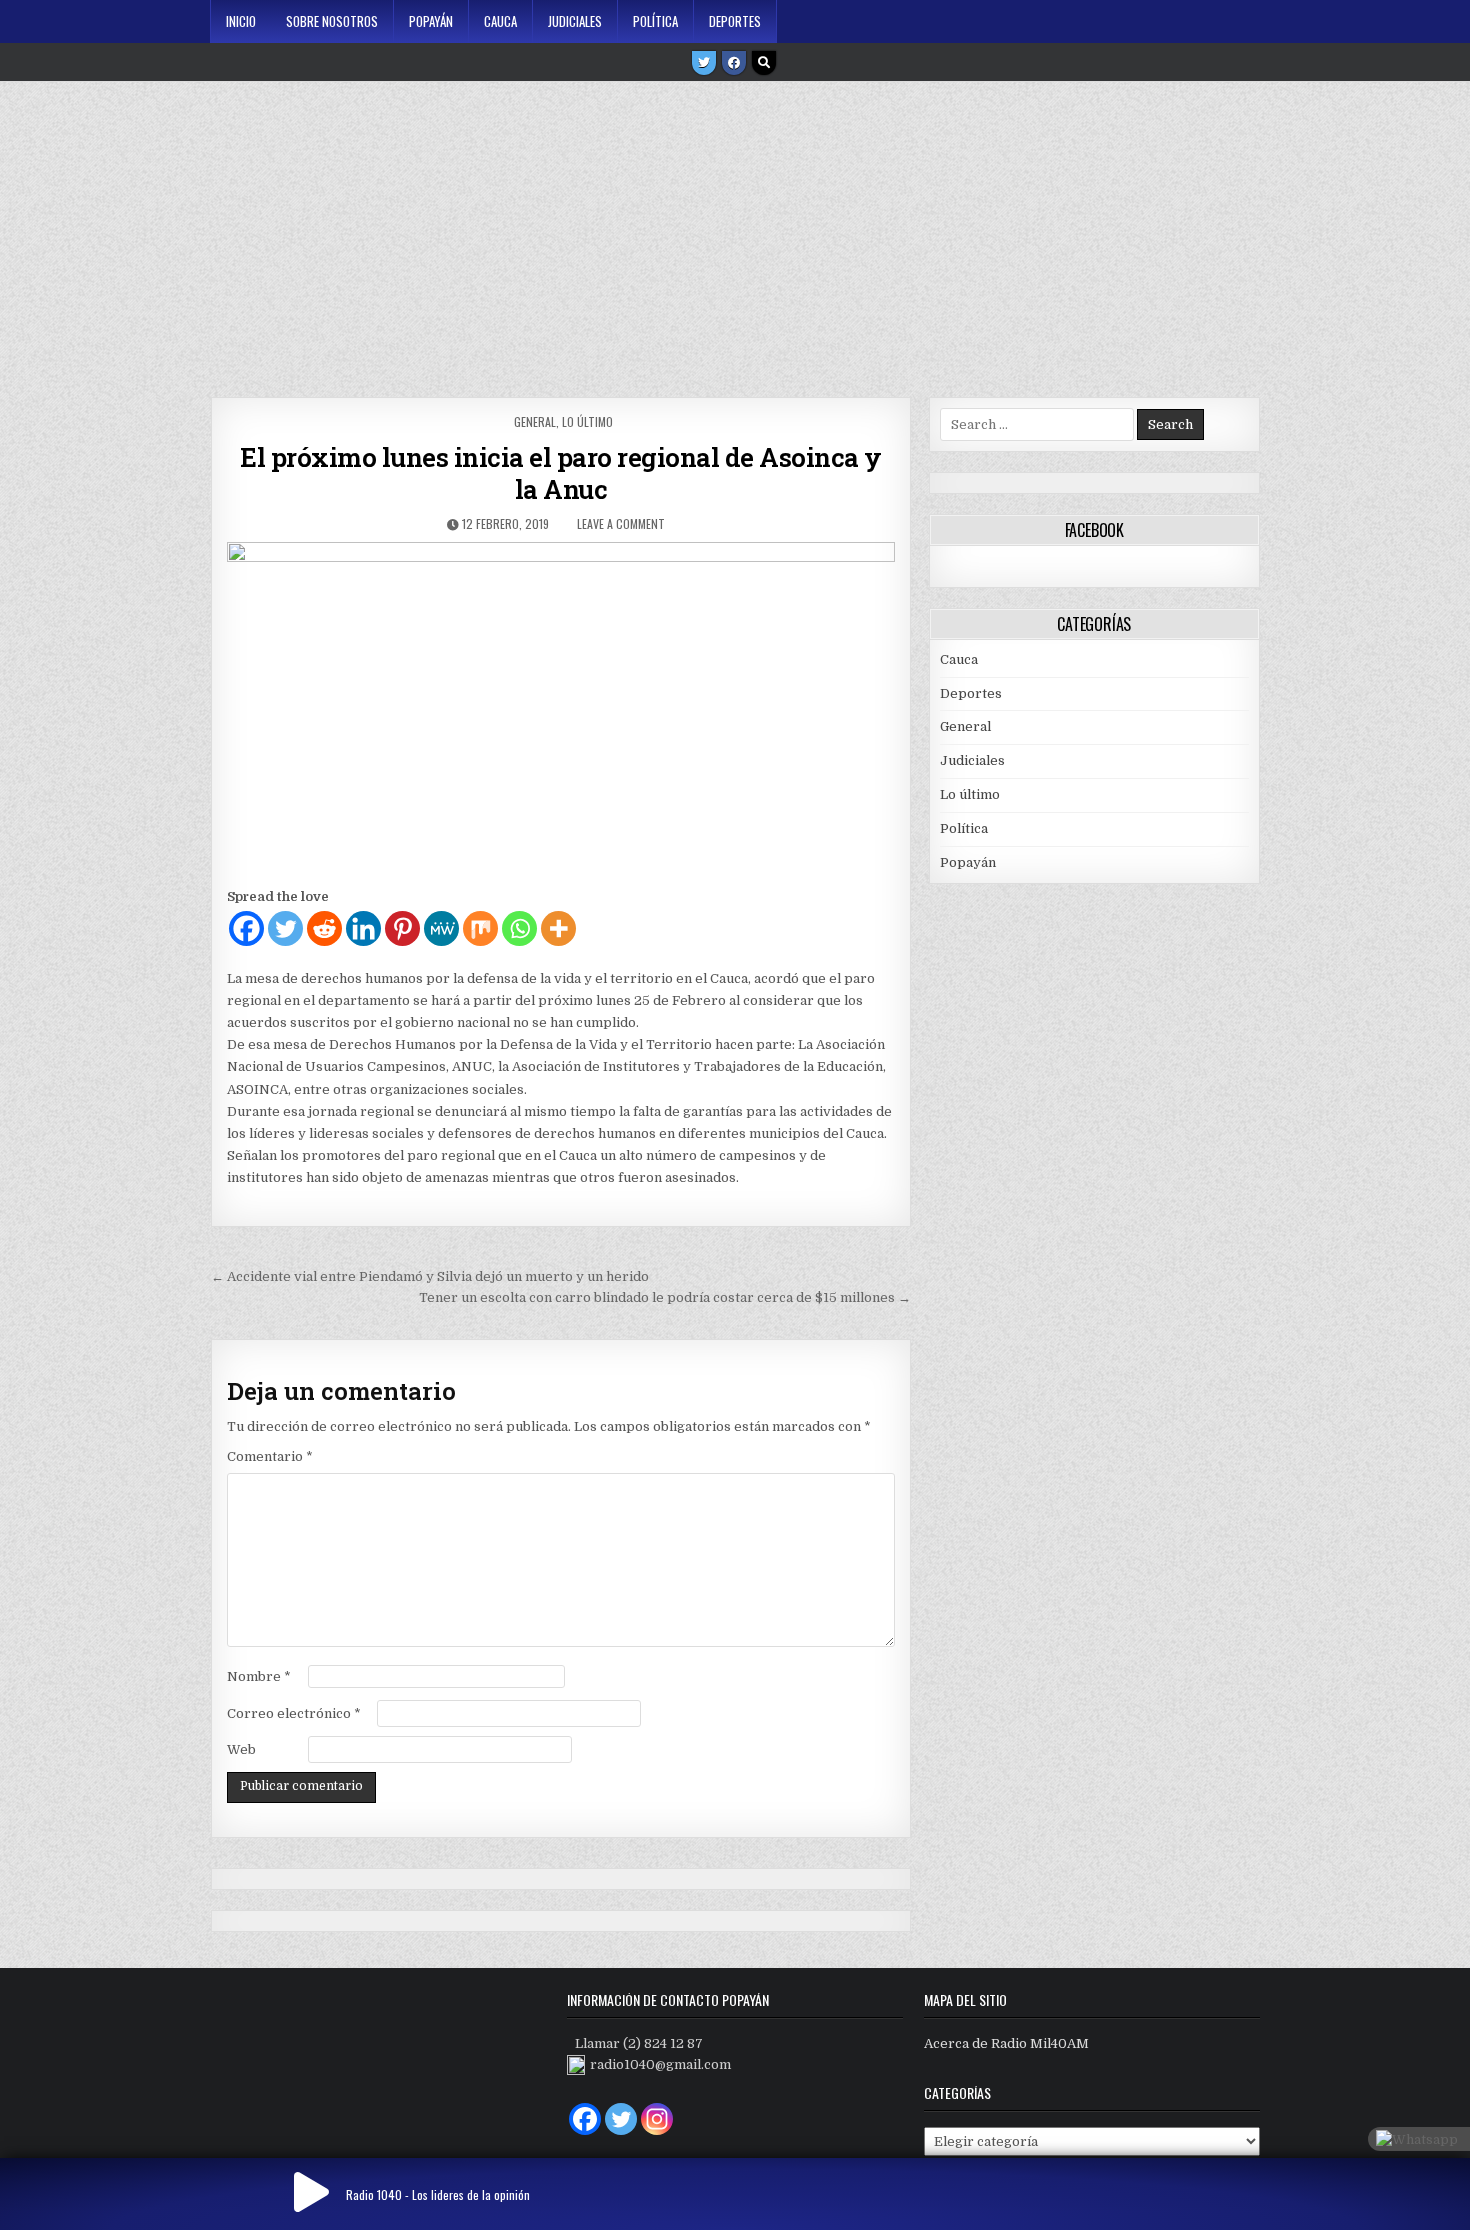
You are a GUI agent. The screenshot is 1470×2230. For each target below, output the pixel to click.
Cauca (500, 21)
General (535, 421)
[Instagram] (657, 2119)
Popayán (431, 21)
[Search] (764, 63)
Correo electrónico (294, 1713)
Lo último (587, 421)
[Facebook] (734, 63)
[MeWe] (441, 928)
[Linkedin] (363, 928)
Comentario (270, 1456)
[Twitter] (704, 63)
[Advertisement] (735, 232)
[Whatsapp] (519, 928)
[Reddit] (324, 928)
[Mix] (480, 928)
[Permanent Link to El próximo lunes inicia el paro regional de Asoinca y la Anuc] (560, 709)
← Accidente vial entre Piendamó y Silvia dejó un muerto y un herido (430, 1276)
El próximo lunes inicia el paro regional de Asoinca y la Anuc (561, 473)
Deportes (735, 21)
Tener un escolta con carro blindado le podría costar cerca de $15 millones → (665, 1297)
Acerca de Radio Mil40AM (1006, 2043)
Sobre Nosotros (332, 21)
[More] (558, 928)
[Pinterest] (402, 928)
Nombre (259, 1676)
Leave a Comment (621, 523)
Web (241, 1749)
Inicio (241, 21)
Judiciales (575, 21)
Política (655, 21)
